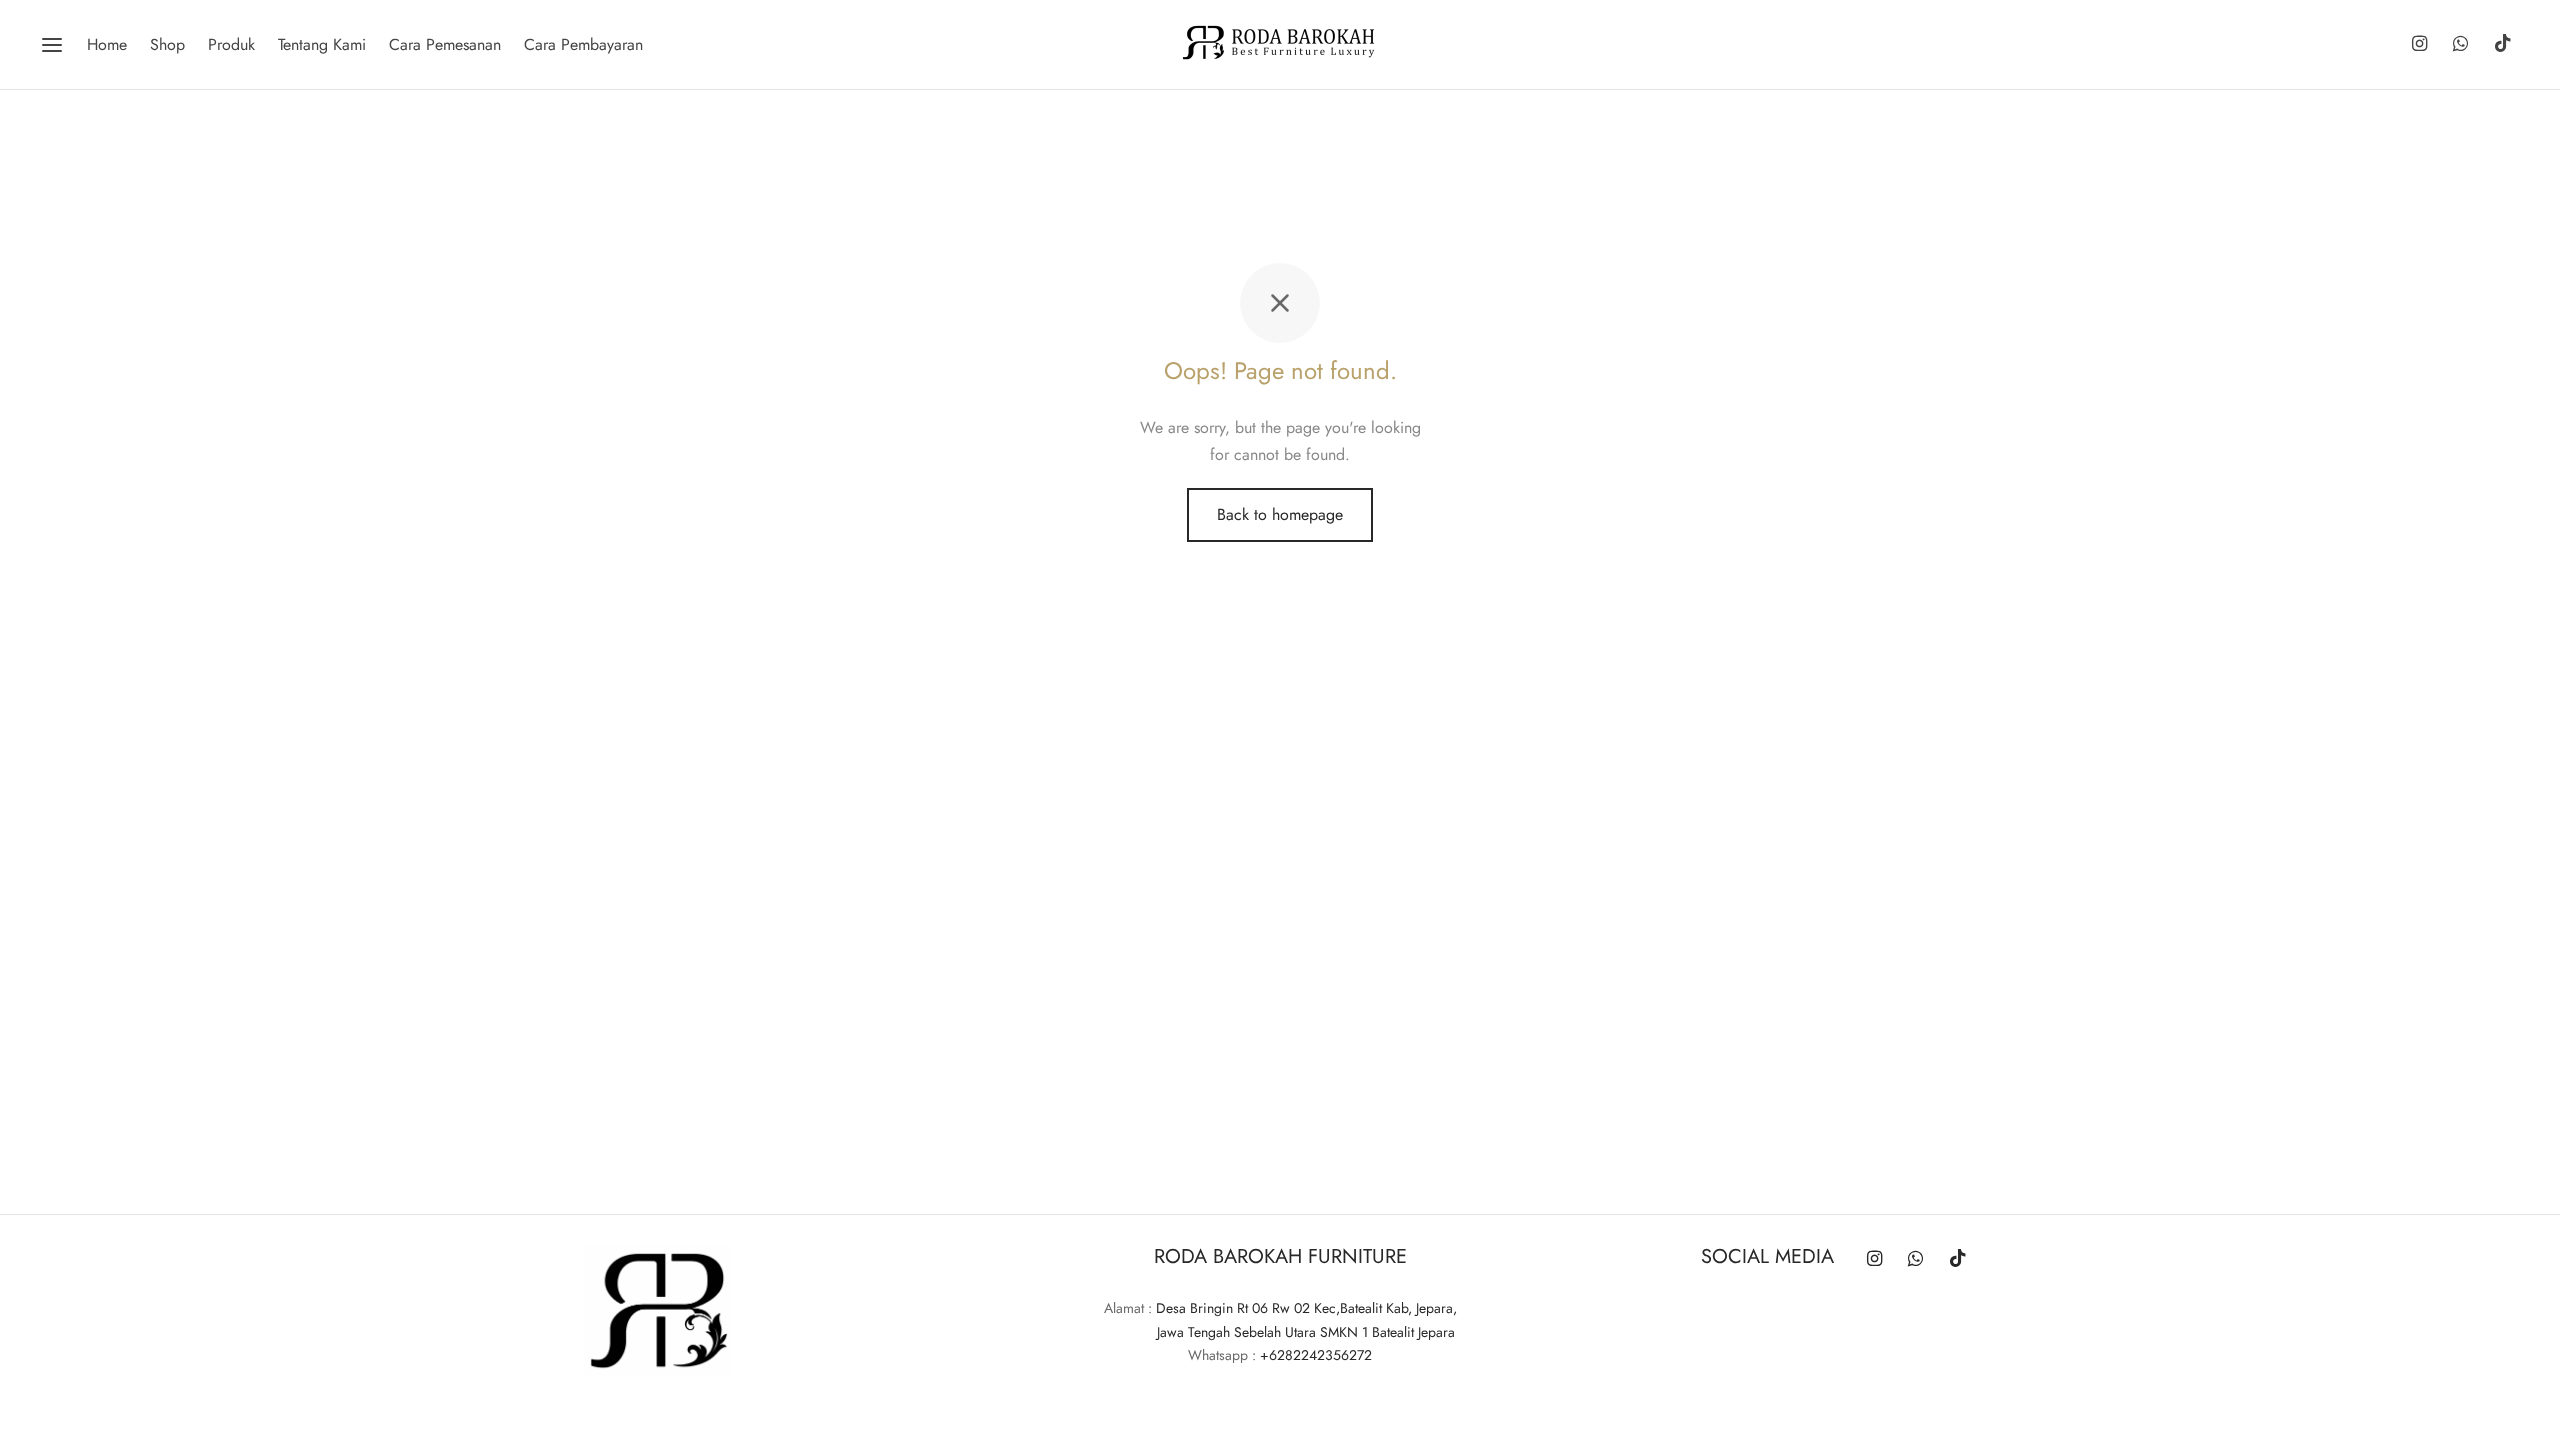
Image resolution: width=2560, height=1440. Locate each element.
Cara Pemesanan (445, 44)
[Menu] (52, 45)
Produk (231, 44)
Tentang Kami (322, 44)
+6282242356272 (1316, 1355)
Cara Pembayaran (583, 44)
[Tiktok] (2503, 45)
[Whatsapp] (2460, 45)
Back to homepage (1280, 514)
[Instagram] (2418, 45)
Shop (167, 44)
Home (107, 44)
